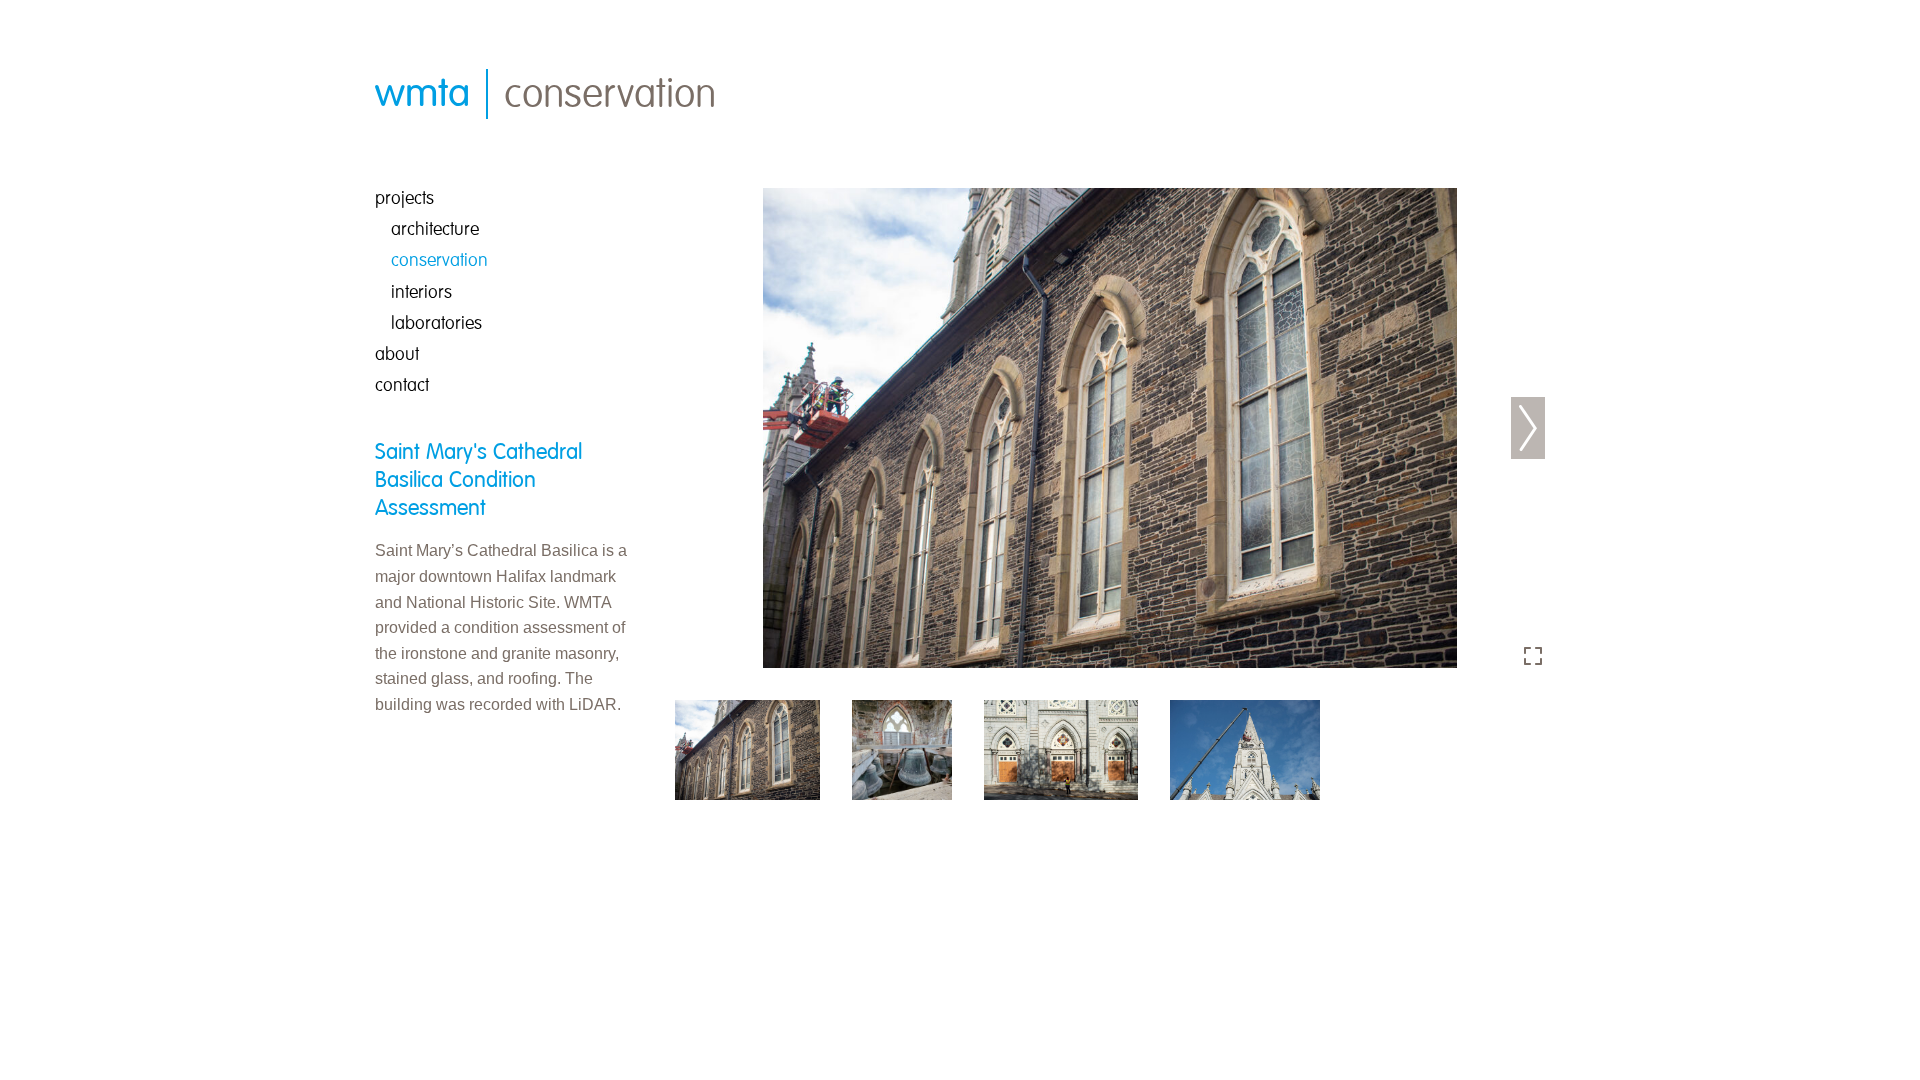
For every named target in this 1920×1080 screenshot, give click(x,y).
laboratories (436, 323)
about (397, 354)
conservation (439, 260)
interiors (421, 292)
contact (402, 385)
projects (404, 198)
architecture (435, 229)
